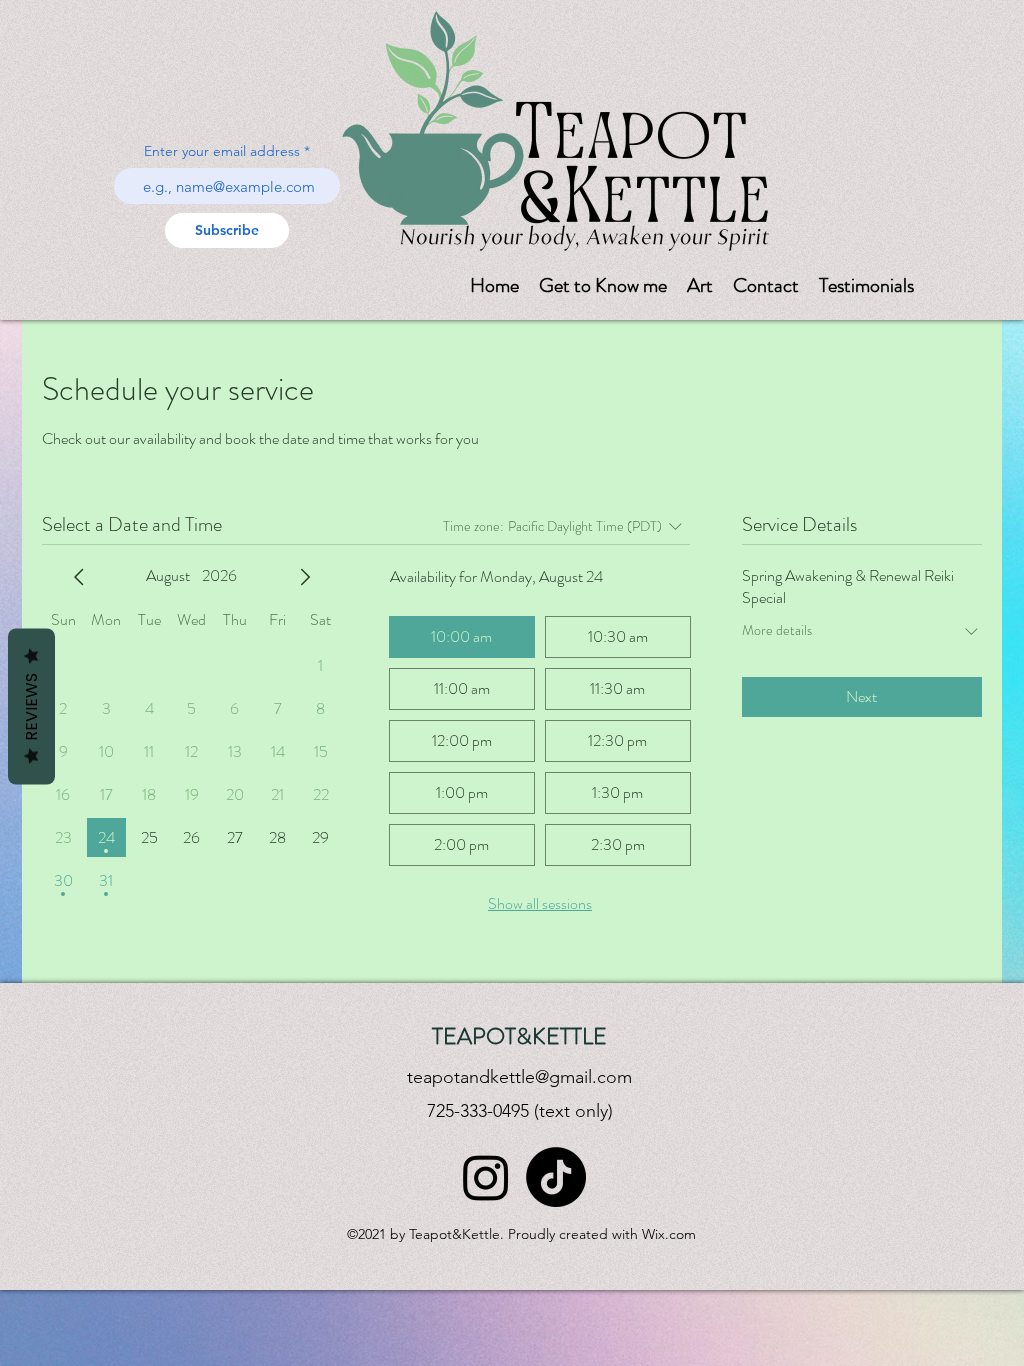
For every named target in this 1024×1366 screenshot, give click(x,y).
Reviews (31, 707)
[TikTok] (556, 1177)
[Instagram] (486, 1177)
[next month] (305, 577)
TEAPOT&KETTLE (519, 1036)
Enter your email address (222, 151)
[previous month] (79, 577)
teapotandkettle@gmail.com (519, 1077)
